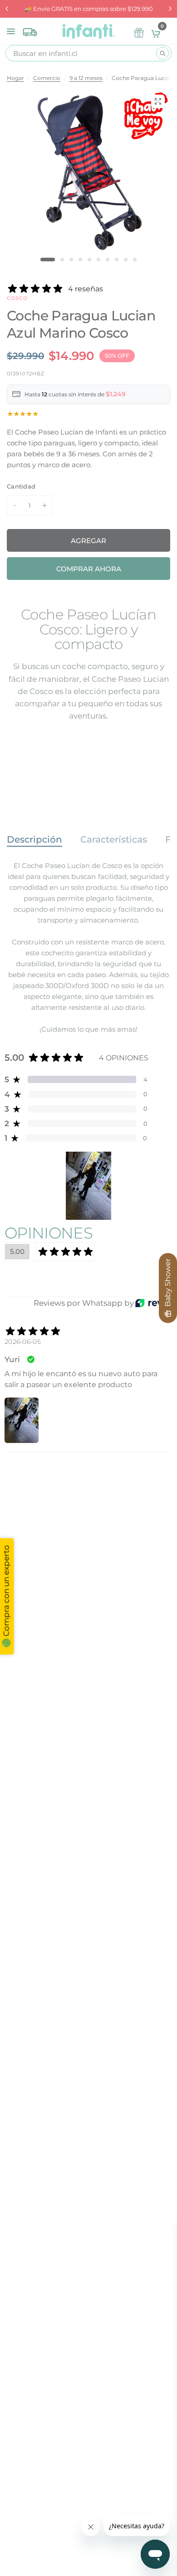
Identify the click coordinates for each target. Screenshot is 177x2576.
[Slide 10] (135, 260)
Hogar (15, 78)
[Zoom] (158, 101)
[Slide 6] (98, 260)
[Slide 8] (117, 260)
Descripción (34, 839)
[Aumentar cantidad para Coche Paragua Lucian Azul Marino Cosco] (44, 505)
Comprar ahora (89, 569)
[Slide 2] (62, 260)
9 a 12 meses (86, 78)
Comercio (47, 78)
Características (114, 839)
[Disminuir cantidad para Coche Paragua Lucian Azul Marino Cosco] (15, 505)
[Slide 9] (126, 260)
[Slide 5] (89, 260)
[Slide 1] (48, 260)
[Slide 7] (108, 260)
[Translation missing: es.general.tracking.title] (30, 30)
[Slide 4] (80, 260)
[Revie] (153, 1303)
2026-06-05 (23, 1342)
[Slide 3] (71, 260)
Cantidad (21, 486)
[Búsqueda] (162, 53)
